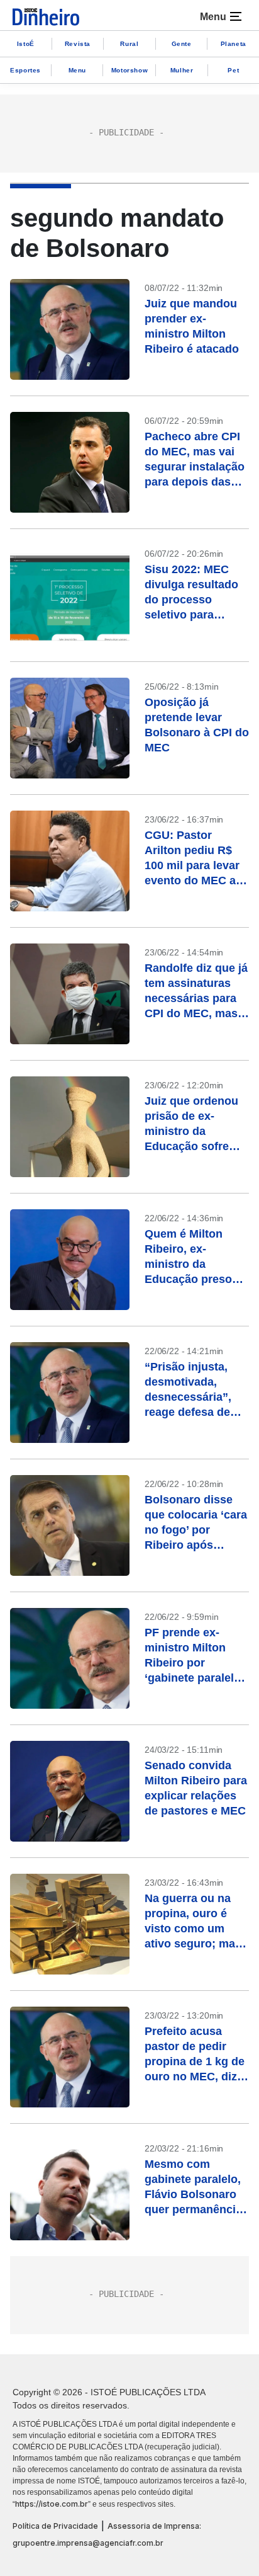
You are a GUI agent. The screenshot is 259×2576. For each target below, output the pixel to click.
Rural (129, 44)
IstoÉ (26, 44)
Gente (182, 44)
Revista (78, 44)
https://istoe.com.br (52, 2504)
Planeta (234, 44)
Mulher (182, 70)
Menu (77, 70)
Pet (233, 70)
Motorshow (129, 70)
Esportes (25, 70)
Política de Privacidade (55, 2526)
